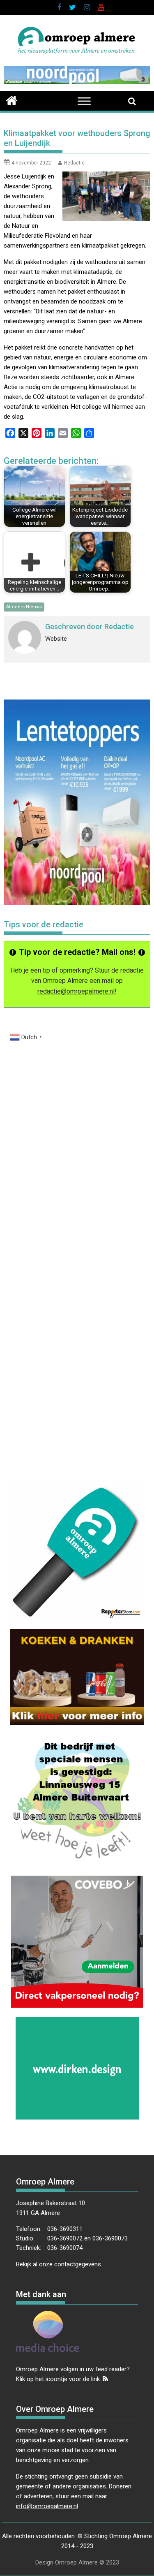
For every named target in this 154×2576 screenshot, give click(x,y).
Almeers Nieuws (24, 607)
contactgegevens (78, 2264)
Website (56, 639)
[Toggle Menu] (84, 101)
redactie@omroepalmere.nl (76, 991)
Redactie (74, 163)
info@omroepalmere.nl (47, 2506)
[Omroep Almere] (12, 100)
